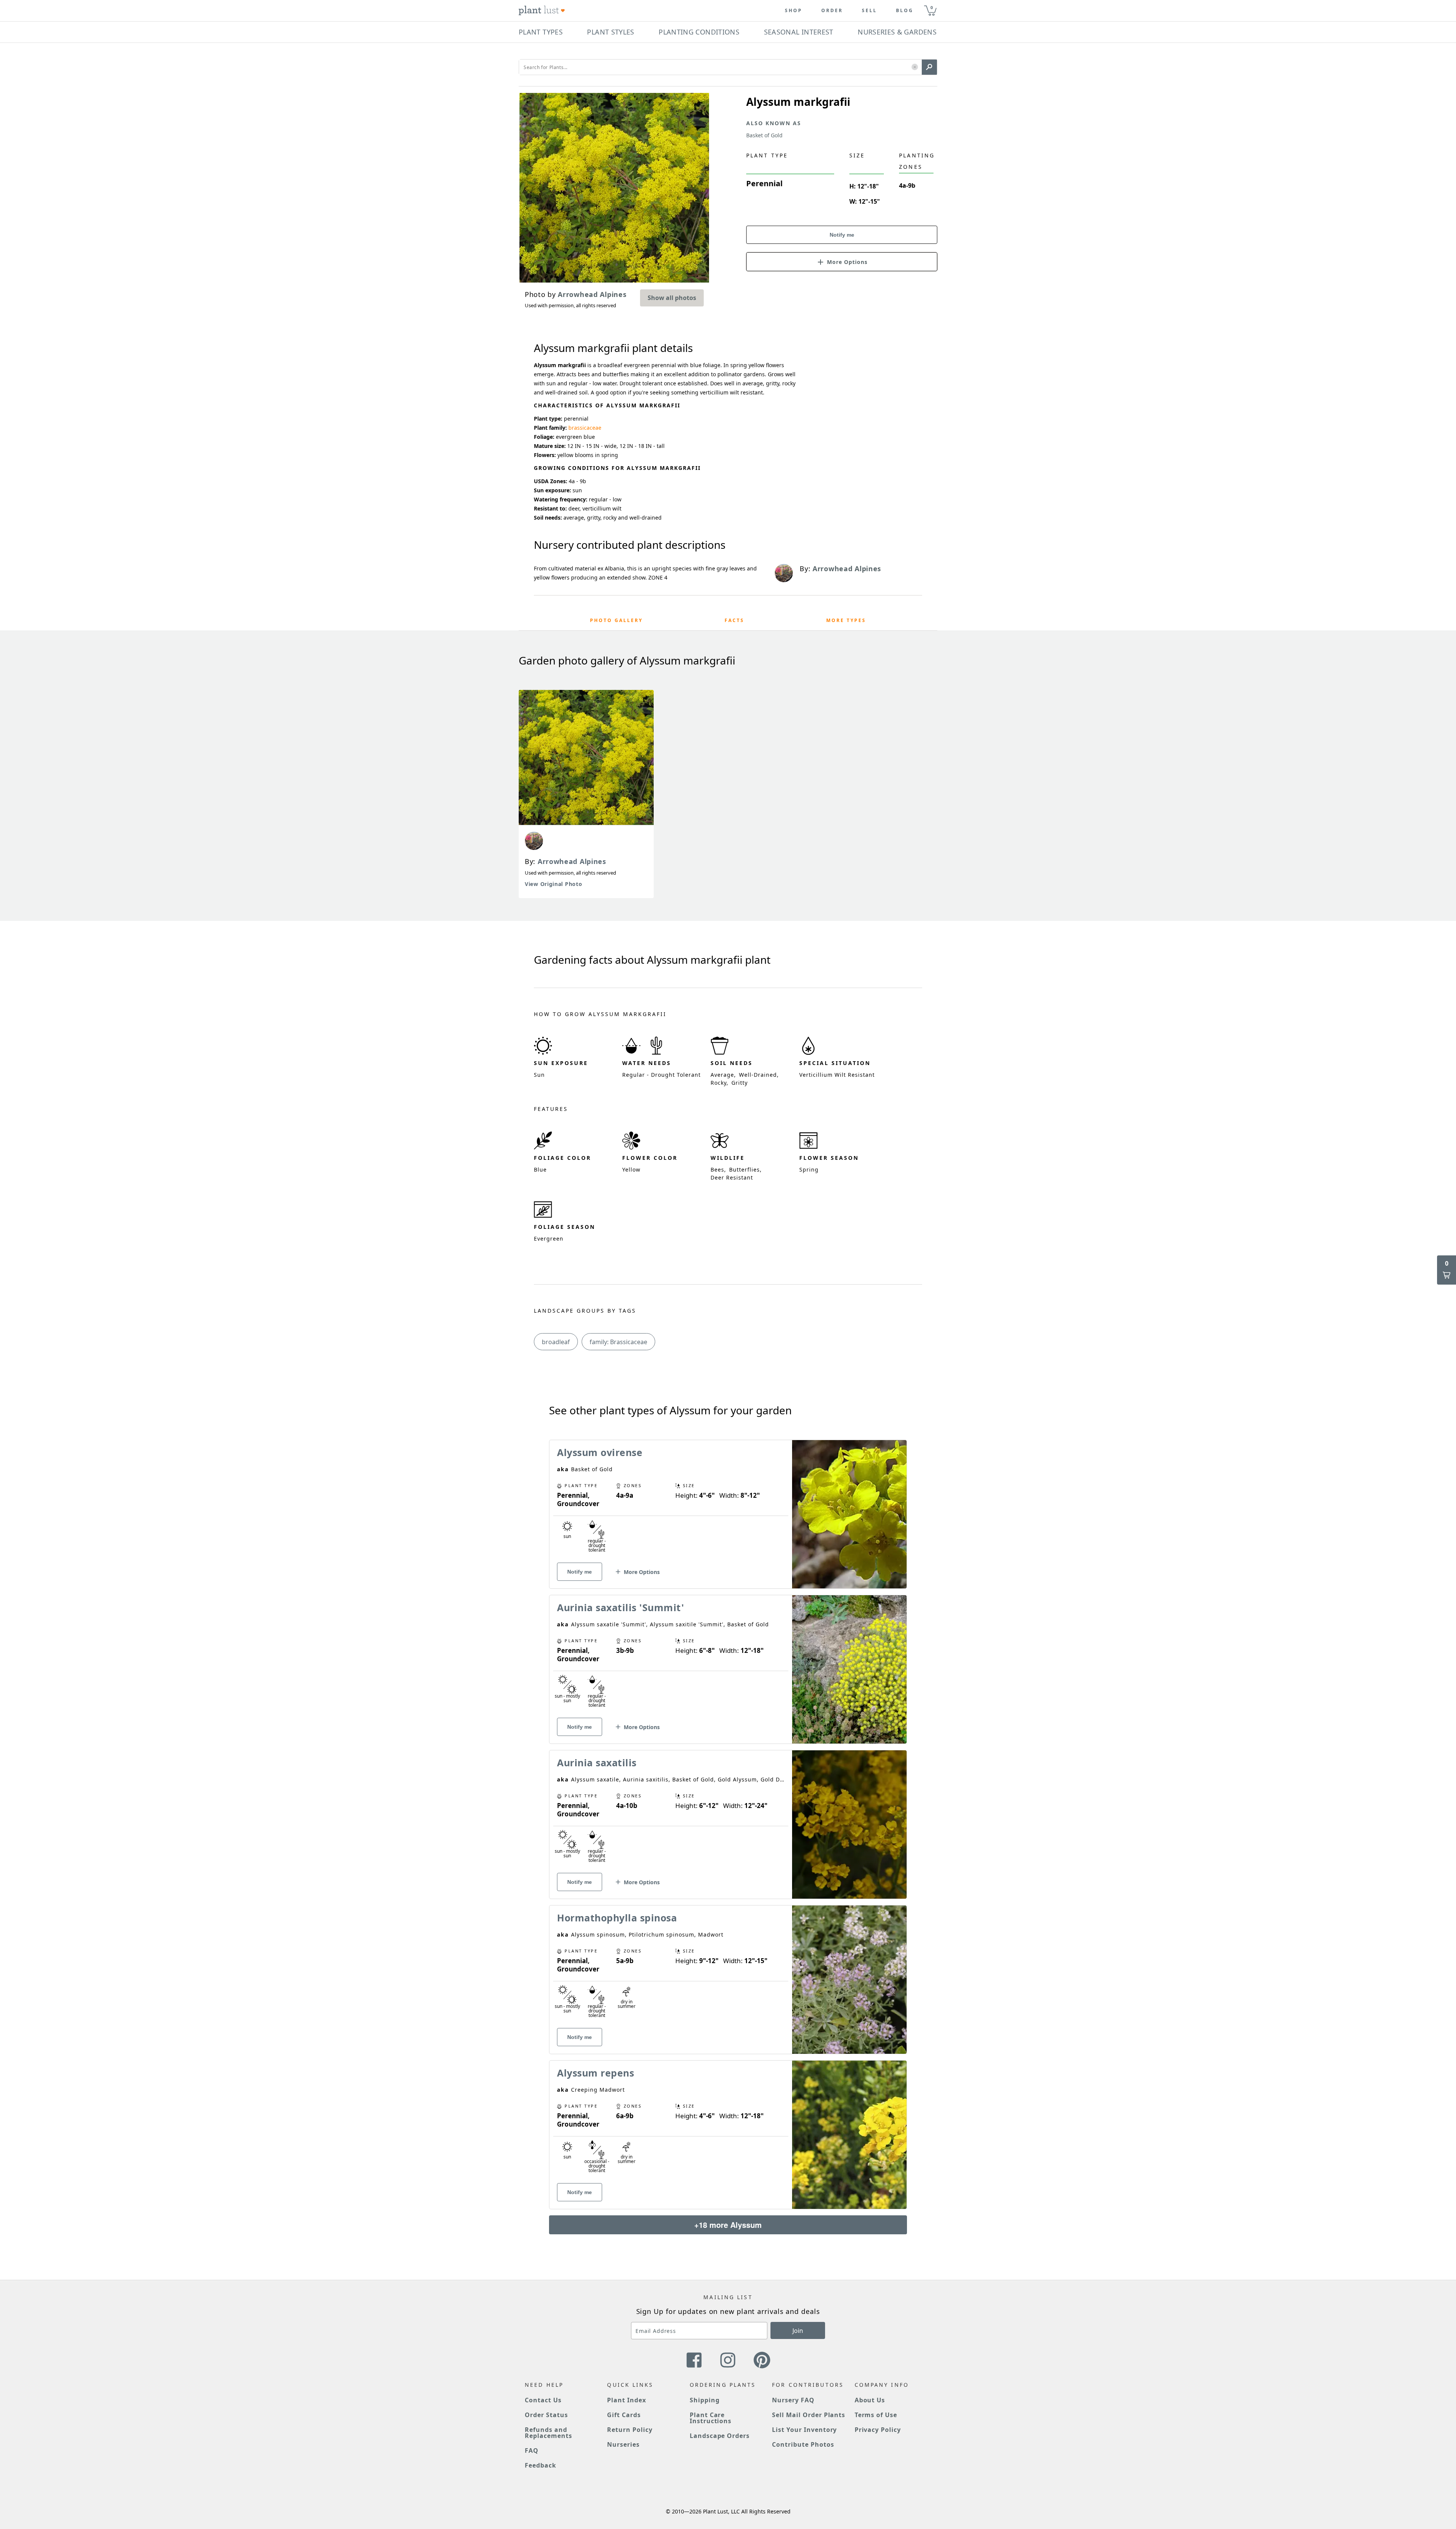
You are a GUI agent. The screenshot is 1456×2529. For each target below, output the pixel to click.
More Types (846, 620)
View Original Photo (553, 884)
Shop (794, 11)
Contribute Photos (803, 2444)
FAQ (532, 2450)
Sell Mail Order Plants (809, 2415)
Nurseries (623, 2444)
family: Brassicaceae (618, 1342)
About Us (870, 2400)
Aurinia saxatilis (597, 1762)
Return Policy (630, 2430)
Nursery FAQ (793, 2400)
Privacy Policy (878, 2430)
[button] (915, 67)
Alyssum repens (595, 2073)
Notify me (842, 235)
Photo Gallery (616, 620)
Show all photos (672, 298)
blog (905, 11)
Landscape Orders (720, 2436)
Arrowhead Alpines (572, 861)
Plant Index (627, 2400)
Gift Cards (624, 2415)
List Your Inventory (804, 2430)
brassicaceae (585, 428)
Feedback (541, 2465)
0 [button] (932, 7)
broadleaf (556, 1342)
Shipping (705, 2400)
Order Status (546, 2415)
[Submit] (929, 67)
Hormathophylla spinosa (617, 1918)
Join (798, 2331)
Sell (869, 11)
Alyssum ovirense (600, 1452)
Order (832, 11)
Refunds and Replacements (548, 2433)
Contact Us (543, 2400)
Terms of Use (876, 2415)
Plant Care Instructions (711, 2418)
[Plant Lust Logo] (542, 11)
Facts (734, 620)
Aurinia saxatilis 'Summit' (621, 1607)
